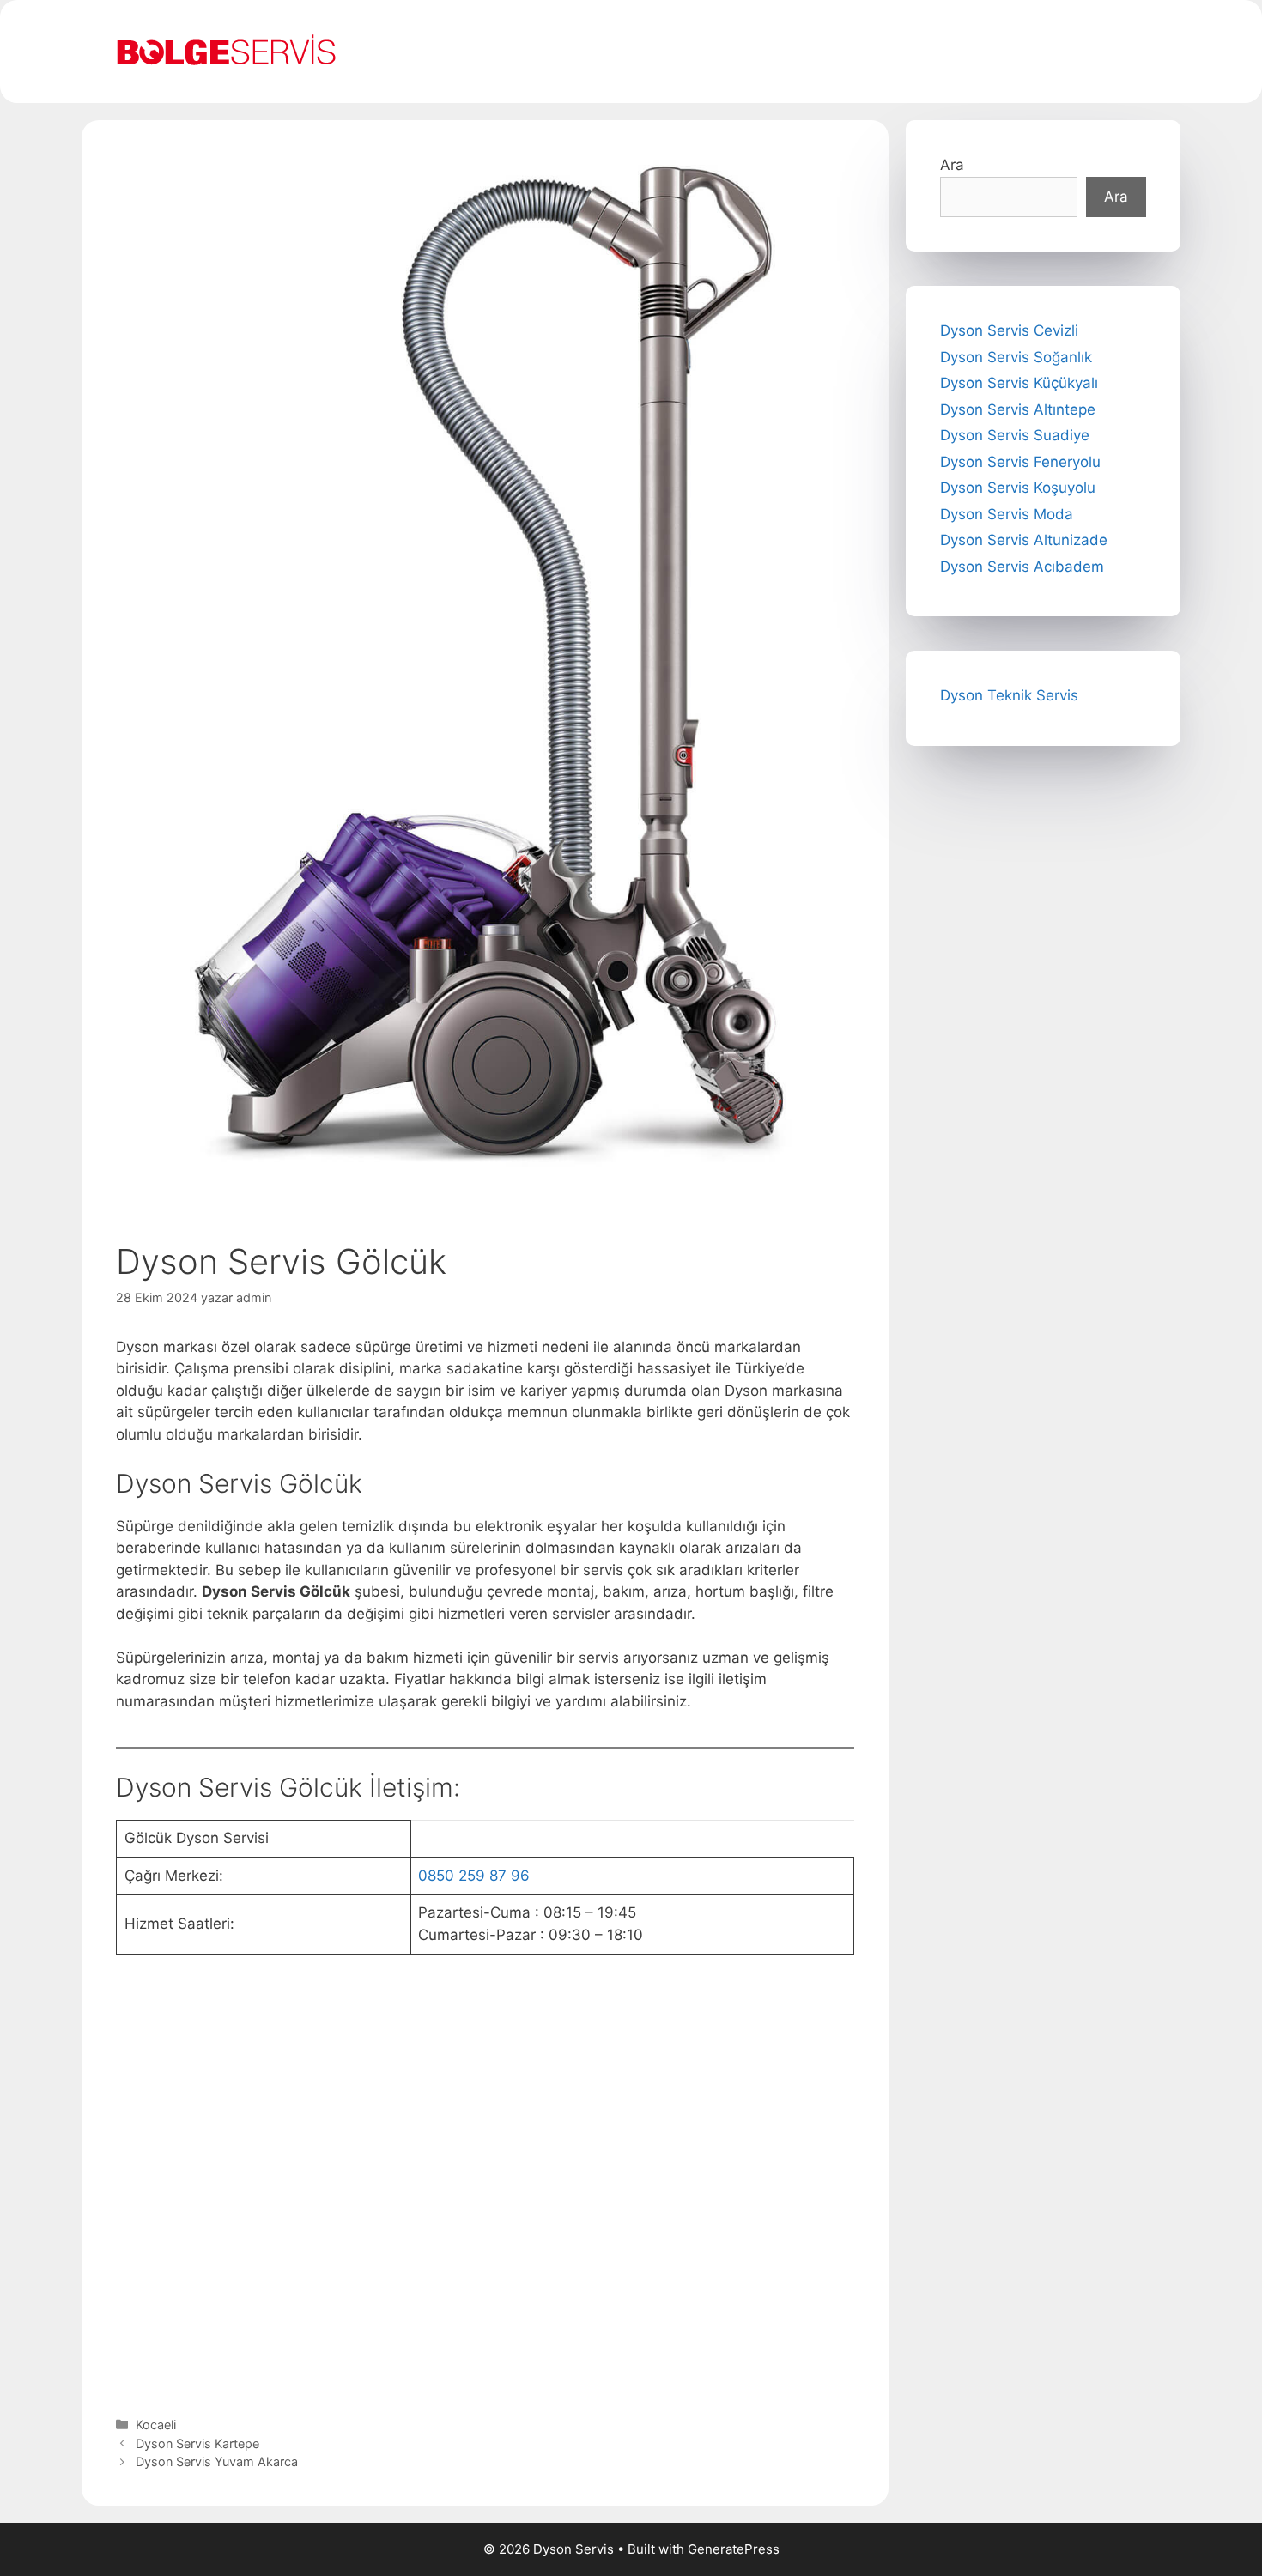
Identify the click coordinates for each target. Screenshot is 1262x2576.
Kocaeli (156, 2424)
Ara (952, 165)
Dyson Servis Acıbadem (1022, 567)
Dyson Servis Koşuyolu (1018, 488)
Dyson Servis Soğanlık (1016, 357)
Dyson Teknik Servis (1009, 695)
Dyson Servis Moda (1007, 514)
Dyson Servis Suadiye (1015, 435)
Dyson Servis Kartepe (197, 2443)
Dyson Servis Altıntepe (1018, 409)
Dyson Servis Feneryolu (1020, 462)
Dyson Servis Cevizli (1009, 330)
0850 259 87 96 (474, 1876)
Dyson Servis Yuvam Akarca (217, 2461)
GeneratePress (734, 2549)
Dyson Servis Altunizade (1024, 540)
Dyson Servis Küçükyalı (1019, 383)
